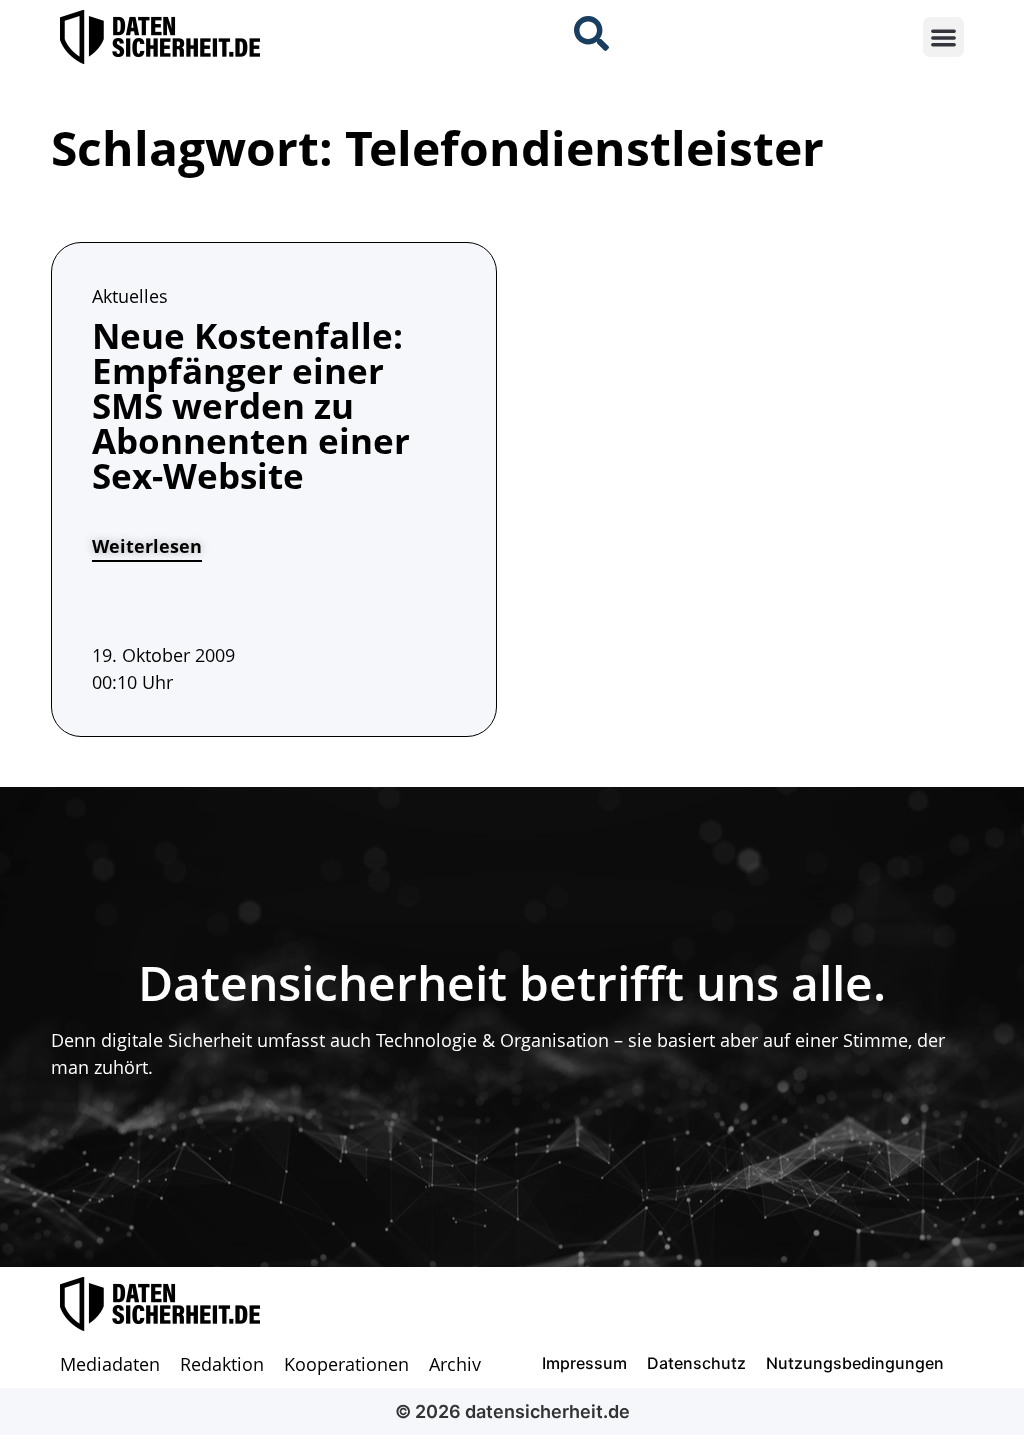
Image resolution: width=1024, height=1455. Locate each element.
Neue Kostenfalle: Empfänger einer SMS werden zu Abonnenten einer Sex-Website (251, 405)
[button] (943, 37)
